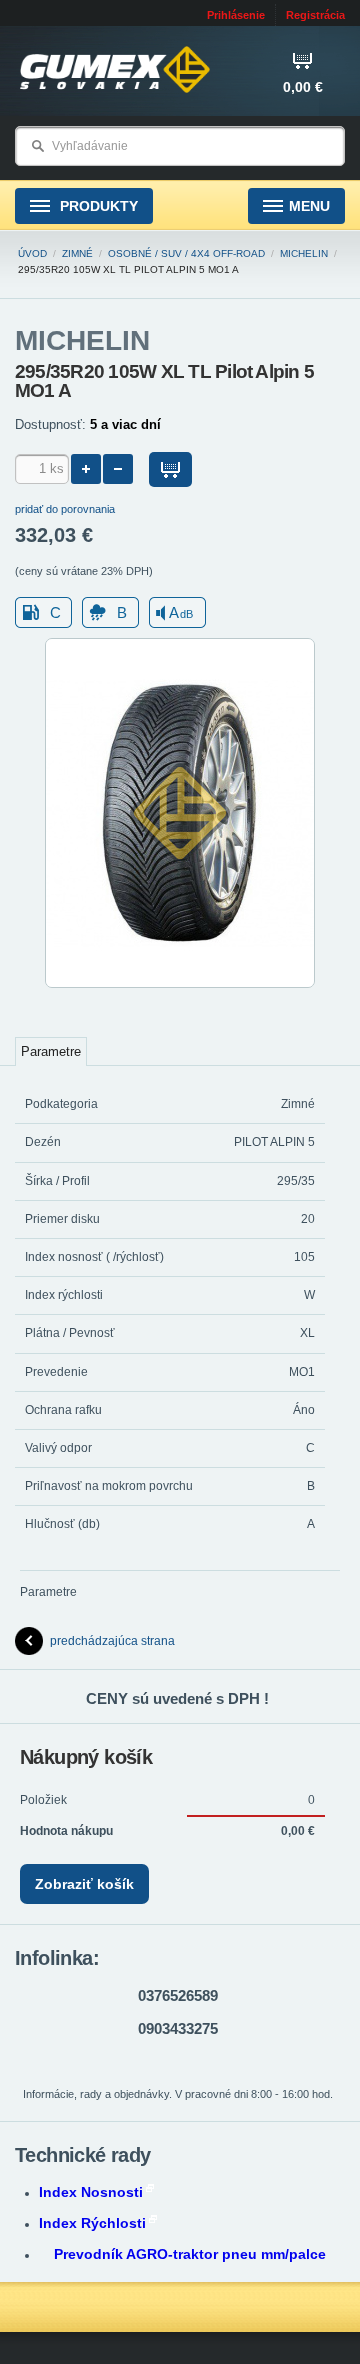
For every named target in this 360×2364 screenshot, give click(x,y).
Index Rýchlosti (92, 2223)
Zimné (77, 253)
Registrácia (315, 15)
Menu (309, 206)
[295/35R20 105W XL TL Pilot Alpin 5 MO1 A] (180, 984)
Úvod (32, 253)
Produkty (97, 206)
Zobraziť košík (84, 1884)
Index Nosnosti (91, 2192)
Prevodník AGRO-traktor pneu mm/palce (190, 2254)
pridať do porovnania (65, 509)
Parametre (51, 1051)
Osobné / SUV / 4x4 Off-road (186, 253)
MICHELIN (304, 253)
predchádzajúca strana (112, 1641)
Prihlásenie (236, 15)
